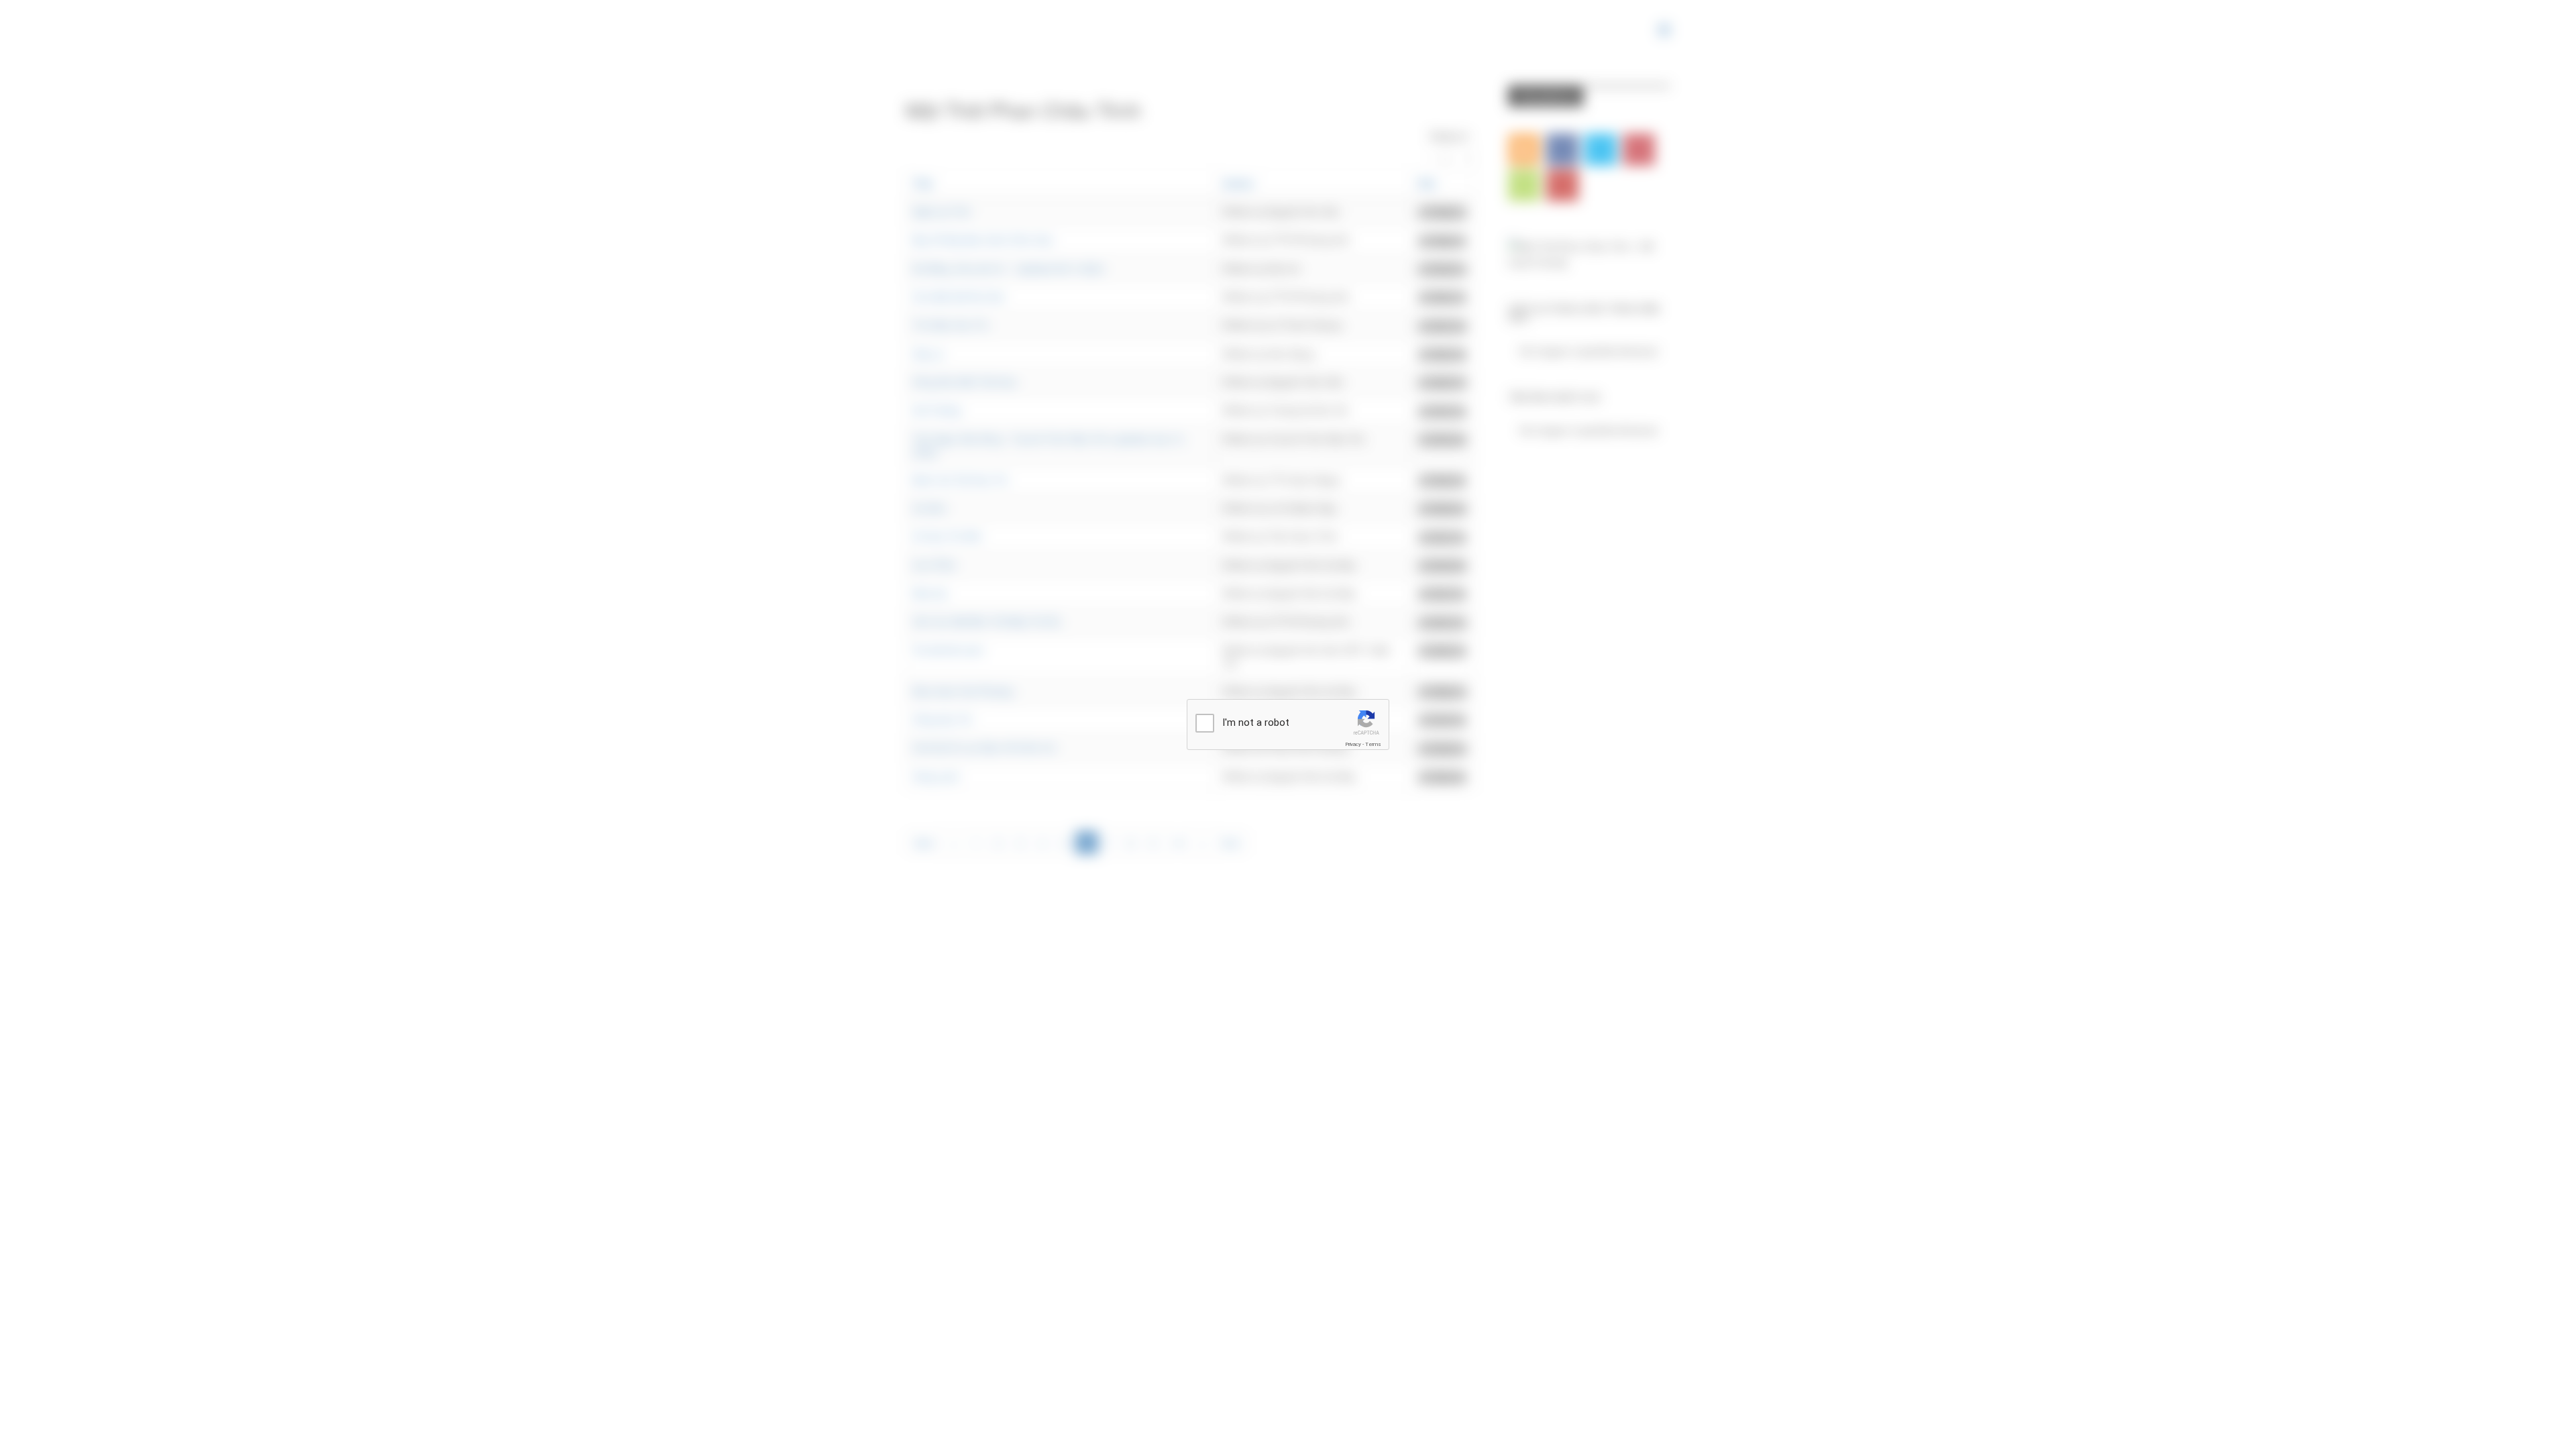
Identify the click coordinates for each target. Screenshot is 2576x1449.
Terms (1373, 744)
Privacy (1353, 744)
